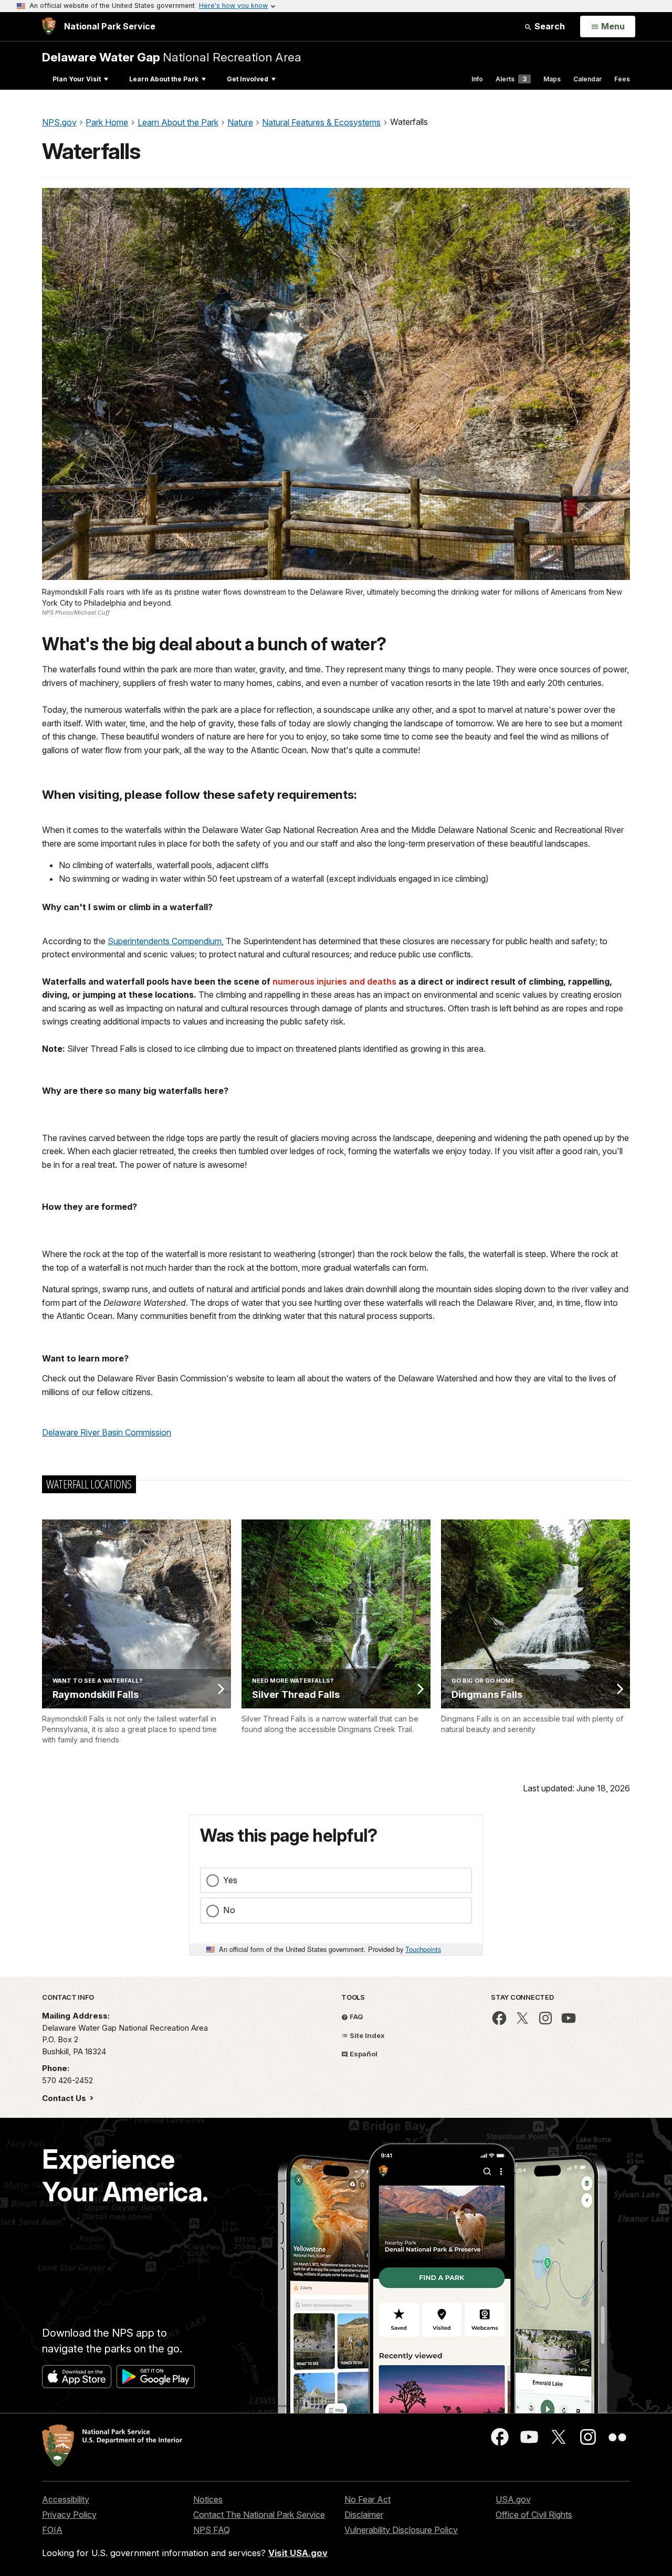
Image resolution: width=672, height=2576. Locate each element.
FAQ (356, 2017)
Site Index (366, 2035)
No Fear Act (367, 2499)
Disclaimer (364, 2515)
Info (477, 79)
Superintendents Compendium (165, 941)
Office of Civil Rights (534, 2515)
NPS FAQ (212, 2530)
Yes (230, 1880)
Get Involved (248, 79)
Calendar (587, 79)
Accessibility (66, 2499)
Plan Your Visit (77, 79)
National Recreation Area (172, 57)
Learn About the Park (164, 79)
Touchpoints (423, 1949)
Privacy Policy (69, 2515)
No (229, 1910)
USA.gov (513, 2499)
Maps (552, 79)
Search (549, 26)
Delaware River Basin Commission (107, 1432)
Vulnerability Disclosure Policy (401, 2530)
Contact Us (65, 2098)
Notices (208, 2499)
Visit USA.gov (298, 2553)
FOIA (52, 2530)
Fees (622, 79)
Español (363, 2054)
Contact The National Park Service (259, 2515)
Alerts (511, 79)
